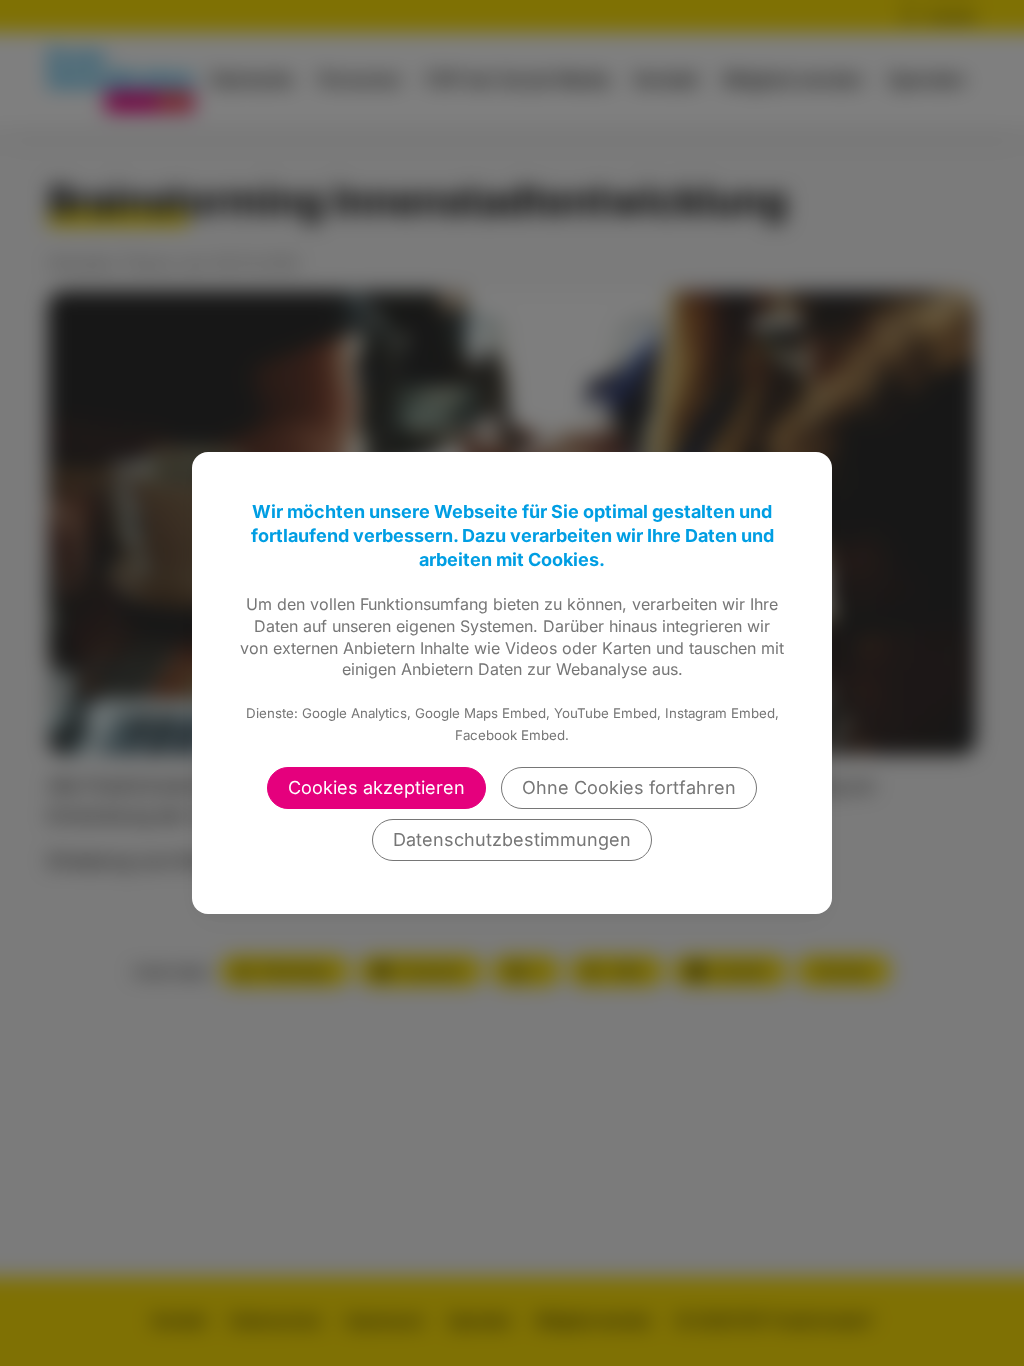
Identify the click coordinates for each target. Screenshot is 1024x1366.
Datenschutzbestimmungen (512, 839)
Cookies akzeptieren (376, 787)
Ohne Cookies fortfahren (629, 787)
